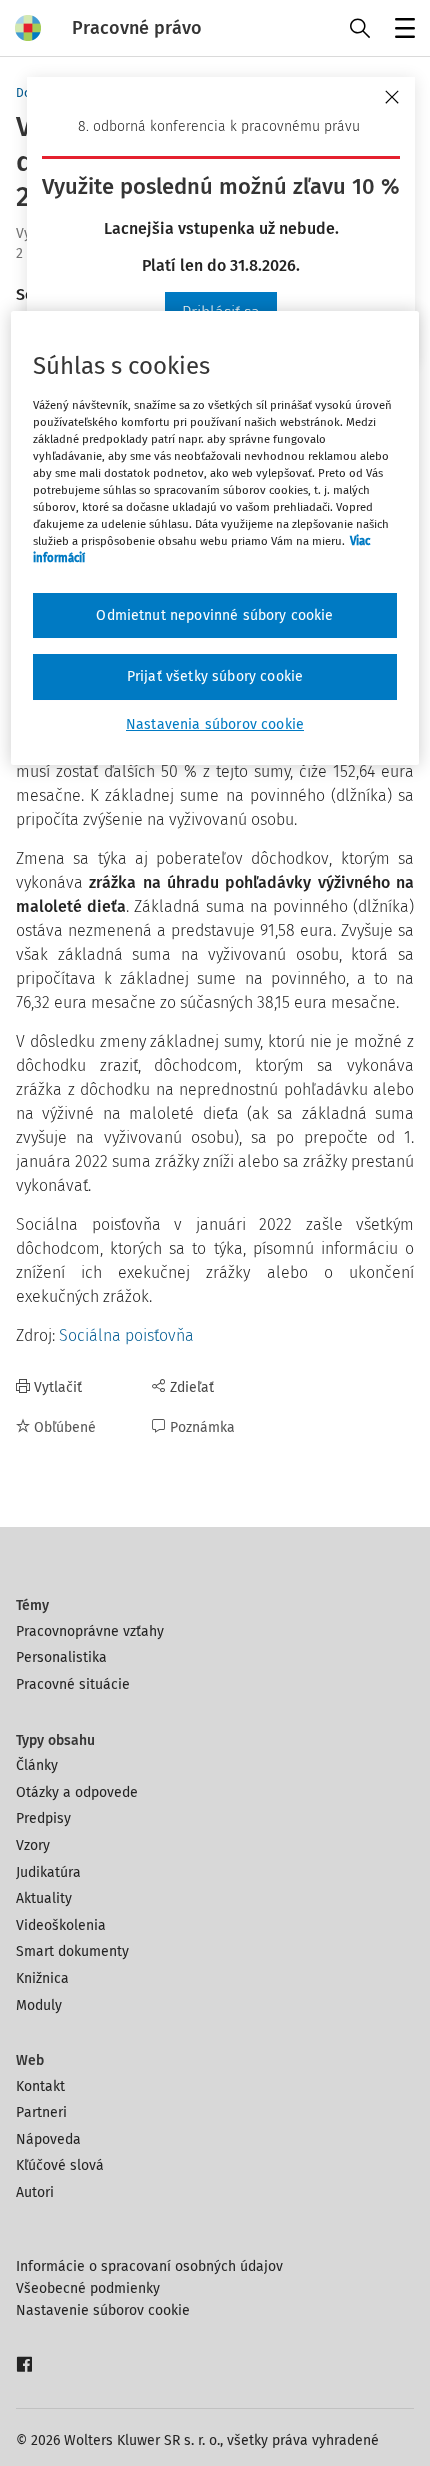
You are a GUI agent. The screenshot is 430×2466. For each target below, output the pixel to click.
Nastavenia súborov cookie (215, 724)
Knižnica (42, 1978)
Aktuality (44, 1898)
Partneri (41, 2112)
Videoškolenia (61, 1925)
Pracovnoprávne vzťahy (90, 1631)
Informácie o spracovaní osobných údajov (149, 2266)
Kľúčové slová (60, 2165)
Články (37, 1765)
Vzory (33, 1845)
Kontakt (40, 2086)
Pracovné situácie (73, 1684)
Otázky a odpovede (77, 1792)
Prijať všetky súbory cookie (215, 676)
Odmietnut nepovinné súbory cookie (214, 615)
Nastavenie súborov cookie (103, 2310)
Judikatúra (48, 1872)
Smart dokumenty (72, 1951)
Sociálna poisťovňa (126, 1335)
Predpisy (43, 1818)
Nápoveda (48, 2139)
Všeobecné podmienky (88, 2288)
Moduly (39, 2005)
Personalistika (61, 1657)
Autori (35, 2192)
